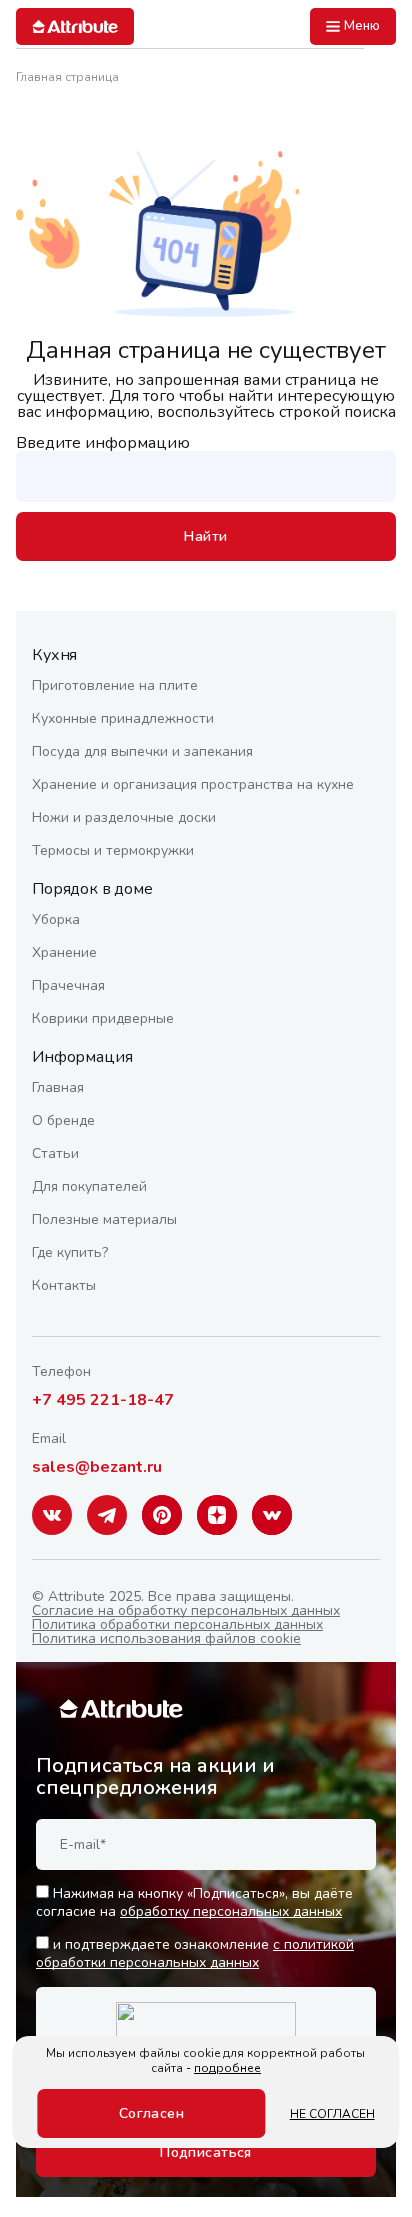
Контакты (64, 1285)
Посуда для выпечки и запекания (142, 751)
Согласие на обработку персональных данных (186, 1610)
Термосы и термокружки (113, 850)
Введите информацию (103, 443)
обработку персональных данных (231, 1911)
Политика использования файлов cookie (166, 1638)
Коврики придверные (103, 1018)
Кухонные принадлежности (123, 718)
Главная (58, 1087)
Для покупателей (89, 1186)
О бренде (63, 1120)
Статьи (55, 1153)
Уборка (56, 919)
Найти (205, 536)
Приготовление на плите (115, 685)
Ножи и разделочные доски (124, 817)
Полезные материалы (104, 1219)
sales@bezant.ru (97, 1467)
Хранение (64, 952)
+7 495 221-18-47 (103, 1400)
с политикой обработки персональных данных (195, 1953)
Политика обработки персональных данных (177, 1624)
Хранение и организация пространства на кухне (193, 784)
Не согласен (332, 2114)
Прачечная (68, 985)
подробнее (227, 2068)
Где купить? (70, 1252)
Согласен (151, 2113)
